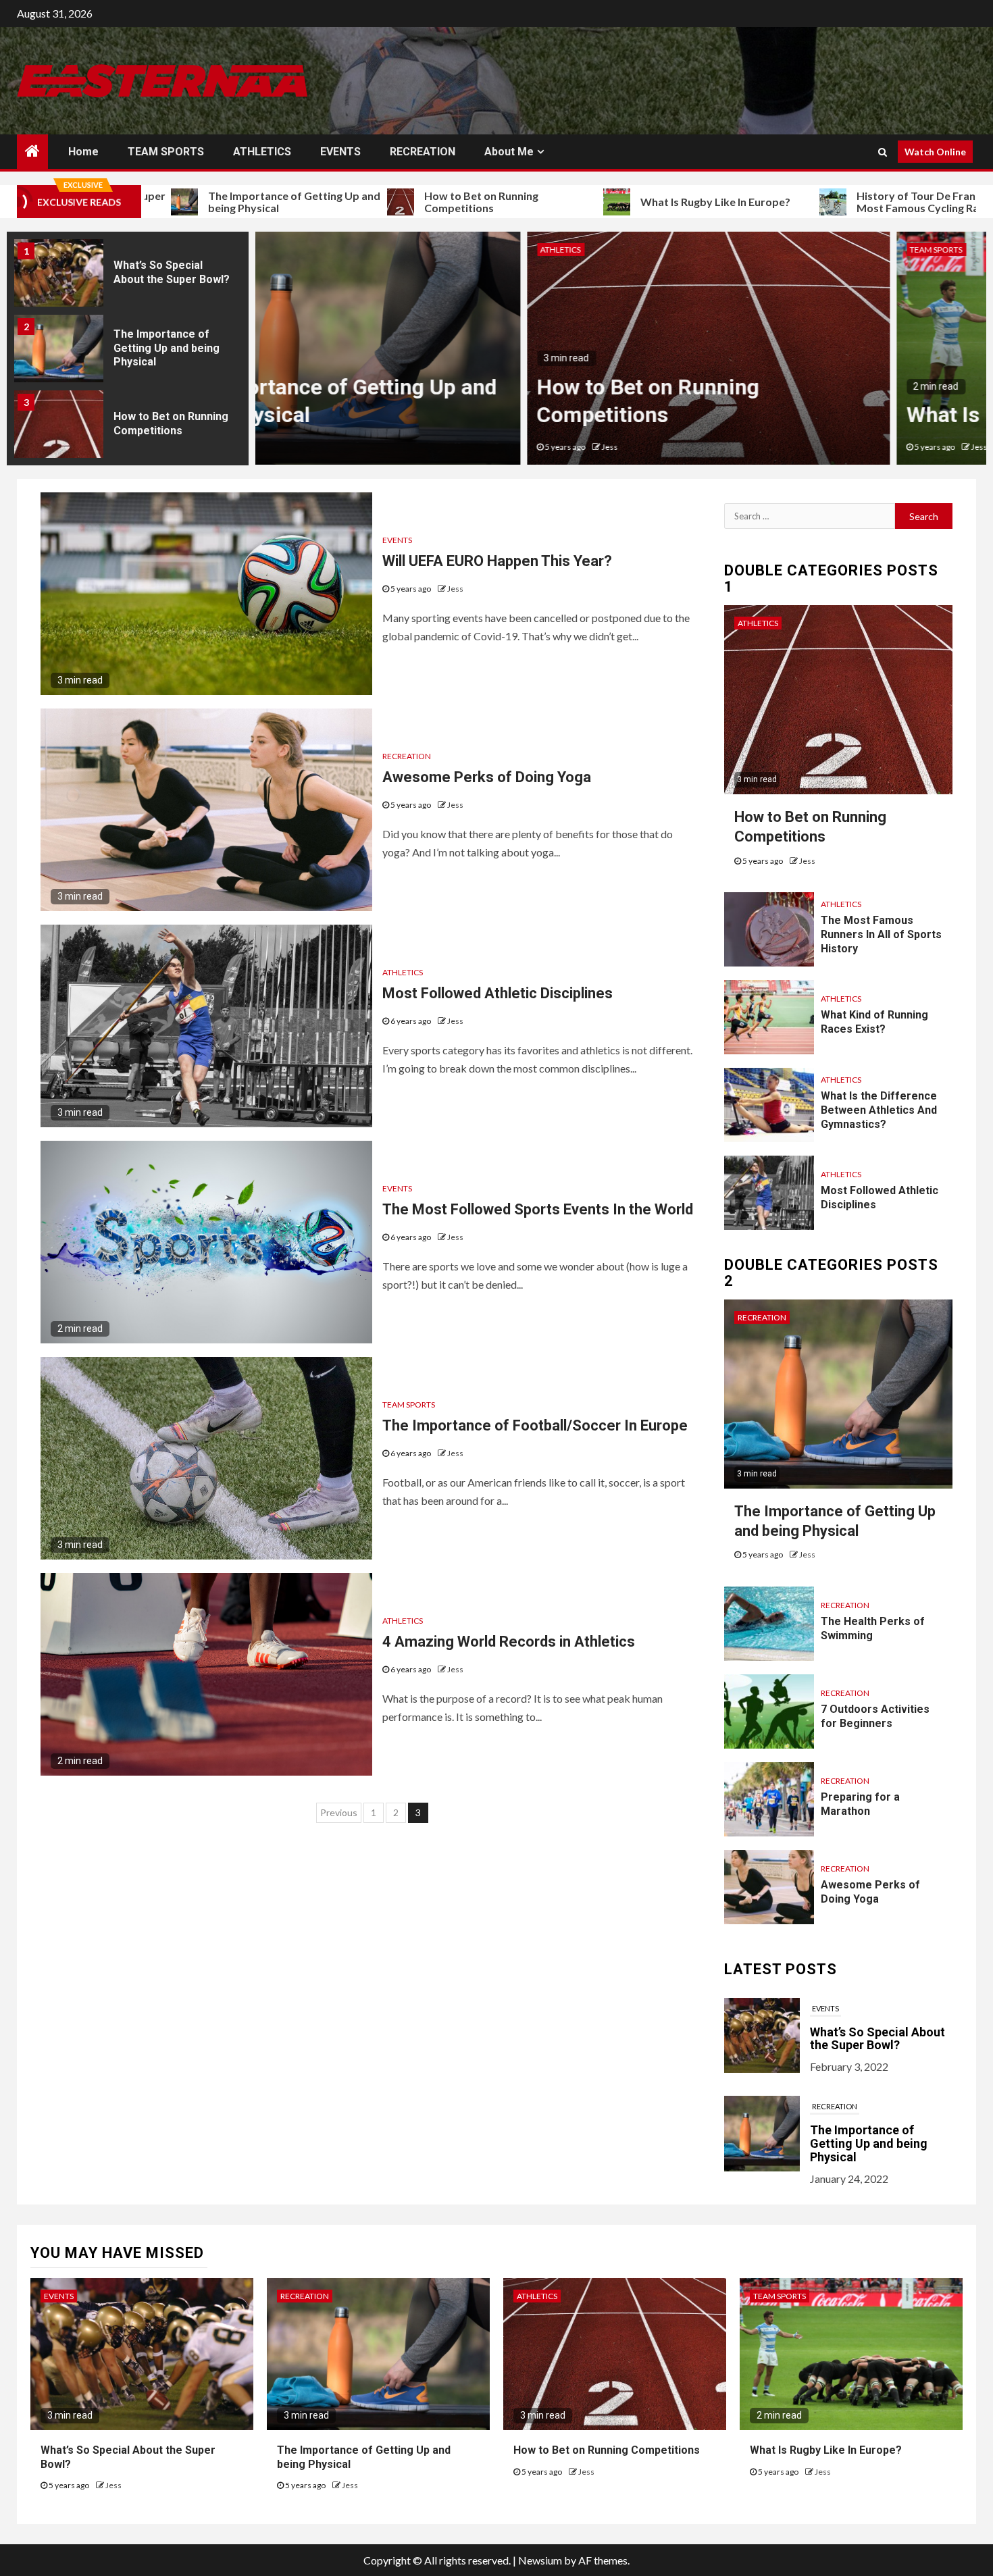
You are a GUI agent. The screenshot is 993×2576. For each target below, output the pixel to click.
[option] (128, 301)
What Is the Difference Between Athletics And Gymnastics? (879, 1110)
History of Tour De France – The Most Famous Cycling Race (841, 202)
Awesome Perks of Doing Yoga (487, 777)
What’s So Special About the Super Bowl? (877, 2150)
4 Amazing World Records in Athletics (509, 1642)
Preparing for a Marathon (860, 1804)
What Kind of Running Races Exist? (874, 1022)
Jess (338, 447)
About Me (509, 152)
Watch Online (935, 152)
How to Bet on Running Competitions (386, 202)
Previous (339, 1812)
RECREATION (423, 152)
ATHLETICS (262, 152)
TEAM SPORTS (166, 152)
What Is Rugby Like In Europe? (620, 202)
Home (83, 152)
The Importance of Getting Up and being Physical (199, 202)
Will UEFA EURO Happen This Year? (497, 561)
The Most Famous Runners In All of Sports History (881, 934)
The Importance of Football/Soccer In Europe (535, 1425)
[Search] (883, 152)
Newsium (540, 2560)
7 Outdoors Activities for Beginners (875, 1716)
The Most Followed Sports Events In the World (538, 1209)
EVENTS (340, 152)
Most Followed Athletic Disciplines (498, 993)
